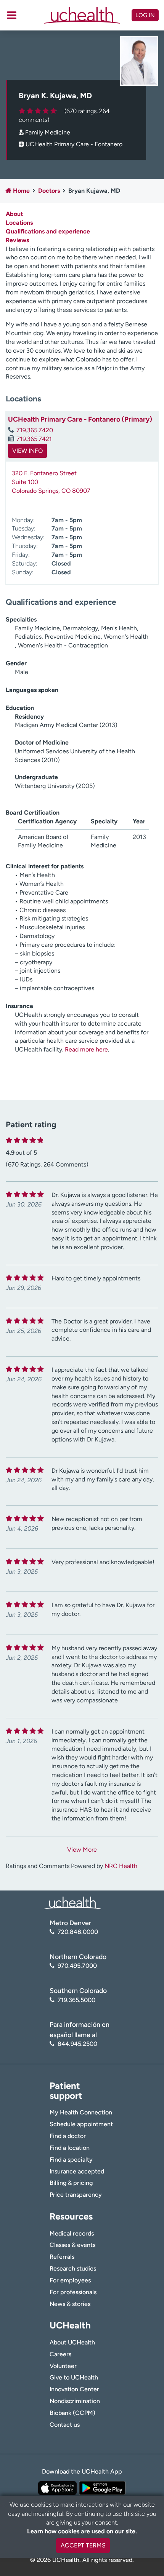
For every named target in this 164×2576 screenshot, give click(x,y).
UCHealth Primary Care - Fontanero (74, 144)
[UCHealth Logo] (72, 1902)
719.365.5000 (76, 2000)
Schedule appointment (81, 2124)
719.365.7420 (35, 430)
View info (27, 451)
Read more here (86, 1049)
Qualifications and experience (48, 231)
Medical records (72, 2233)
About (14, 214)
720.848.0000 (78, 1932)
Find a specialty (71, 2160)
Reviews (17, 240)
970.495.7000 (77, 1966)
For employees (70, 2280)
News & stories (70, 2304)
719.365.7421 (34, 439)
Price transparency (76, 2195)
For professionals (73, 2292)
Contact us (65, 2425)
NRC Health (121, 1866)
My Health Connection (81, 2112)
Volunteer (63, 2366)
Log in (145, 15)
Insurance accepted (77, 2171)
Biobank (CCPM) (72, 2413)
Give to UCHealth (74, 2377)
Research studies (73, 2268)
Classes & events (72, 2245)
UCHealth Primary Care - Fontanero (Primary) (80, 419)
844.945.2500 (77, 2044)
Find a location (70, 2148)
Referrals (62, 2257)
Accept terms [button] (83, 2545)
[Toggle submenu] (12, 15)
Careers (60, 2354)
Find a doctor (68, 2136)
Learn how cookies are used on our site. (82, 2531)
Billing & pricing (71, 2183)
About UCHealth (72, 2342)
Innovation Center (74, 2389)
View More (82, 1850)
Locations (19, 223)
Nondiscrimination (75, 2401)
